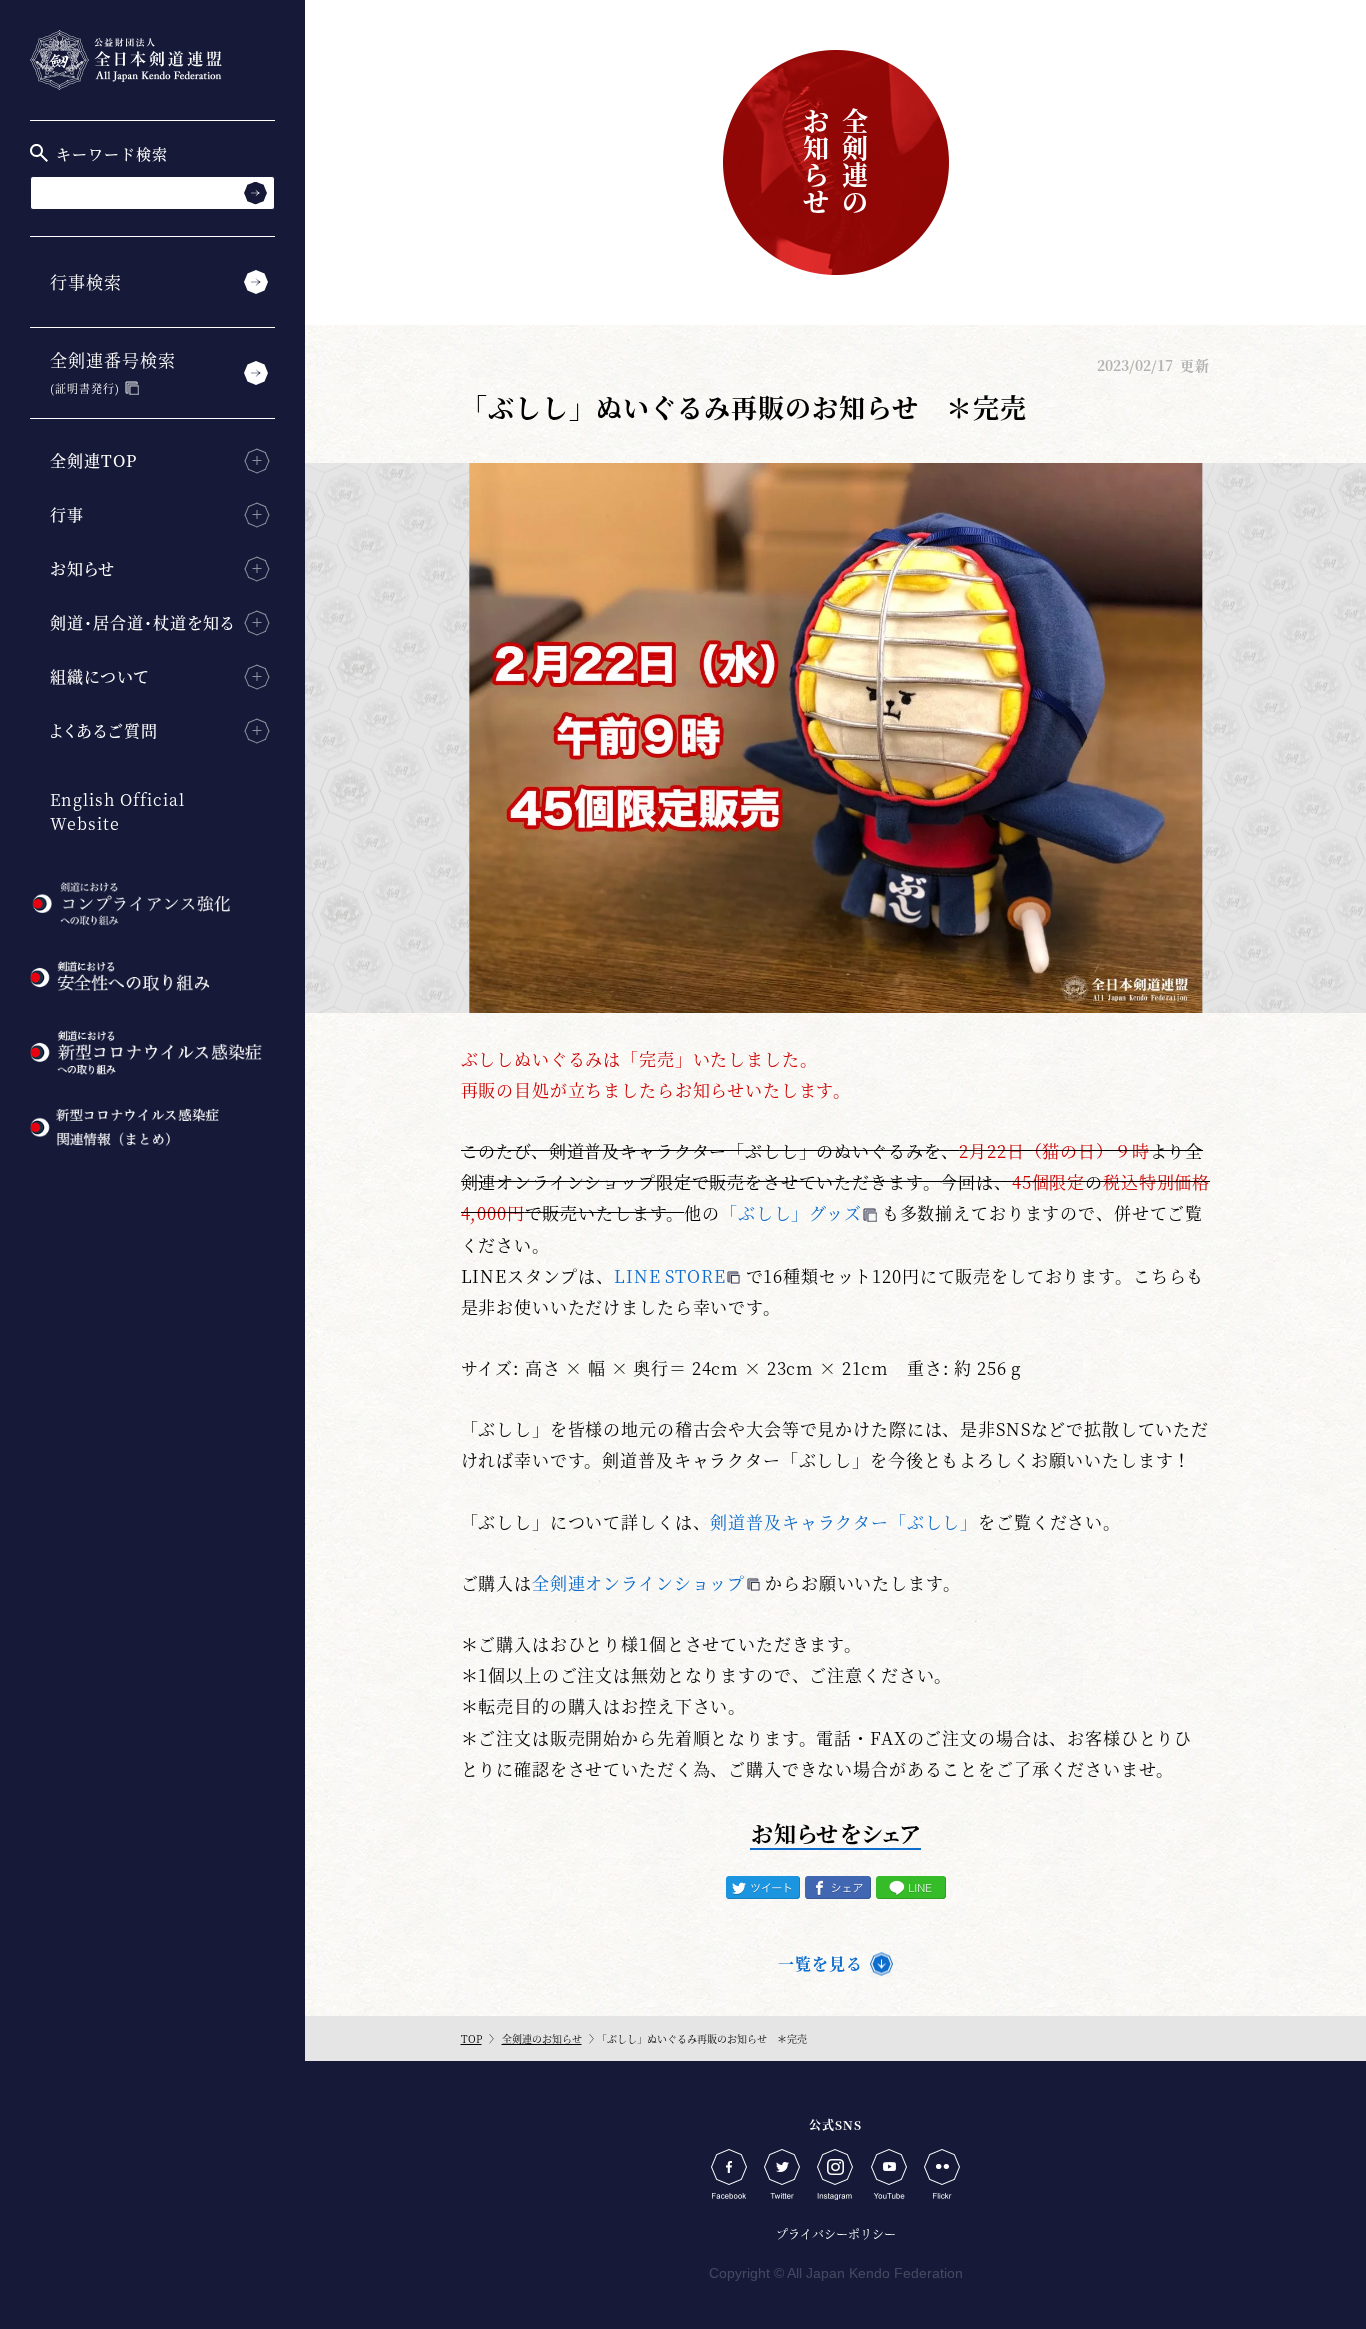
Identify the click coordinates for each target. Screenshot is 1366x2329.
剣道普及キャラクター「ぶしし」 (844, 1521)
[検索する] (255, 192)
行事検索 (86, 281)
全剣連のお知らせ (542, 2038)
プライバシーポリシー (836, 2233)
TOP (471, 2038)
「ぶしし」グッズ (791, 1212)
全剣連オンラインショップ (638, 1582)
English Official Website (117, 811)
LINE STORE (670, 1275)
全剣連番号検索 (113, 371)
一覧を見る (820, 1963)
